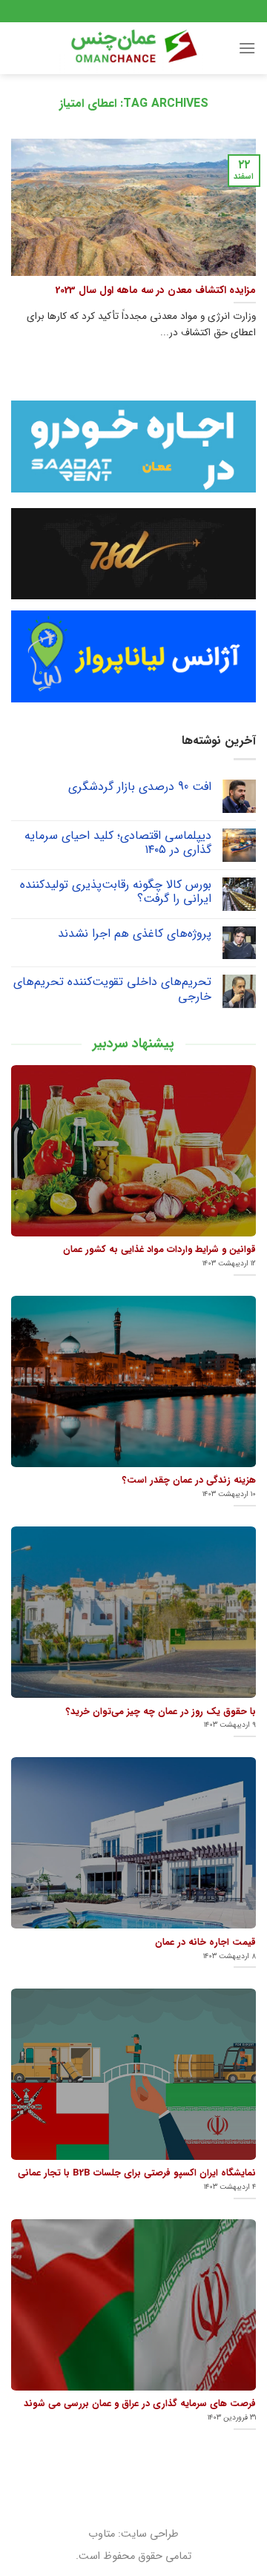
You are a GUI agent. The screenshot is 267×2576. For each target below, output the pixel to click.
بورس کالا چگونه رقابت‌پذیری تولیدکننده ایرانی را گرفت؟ (116, 892)
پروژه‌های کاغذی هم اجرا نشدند (135, 933)
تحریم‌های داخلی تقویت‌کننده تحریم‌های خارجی (112, 989)
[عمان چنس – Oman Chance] (133, 48)
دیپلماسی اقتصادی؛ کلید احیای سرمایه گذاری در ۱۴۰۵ (118, 843)
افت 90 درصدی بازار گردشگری (140, 787)
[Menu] (247, 48)
